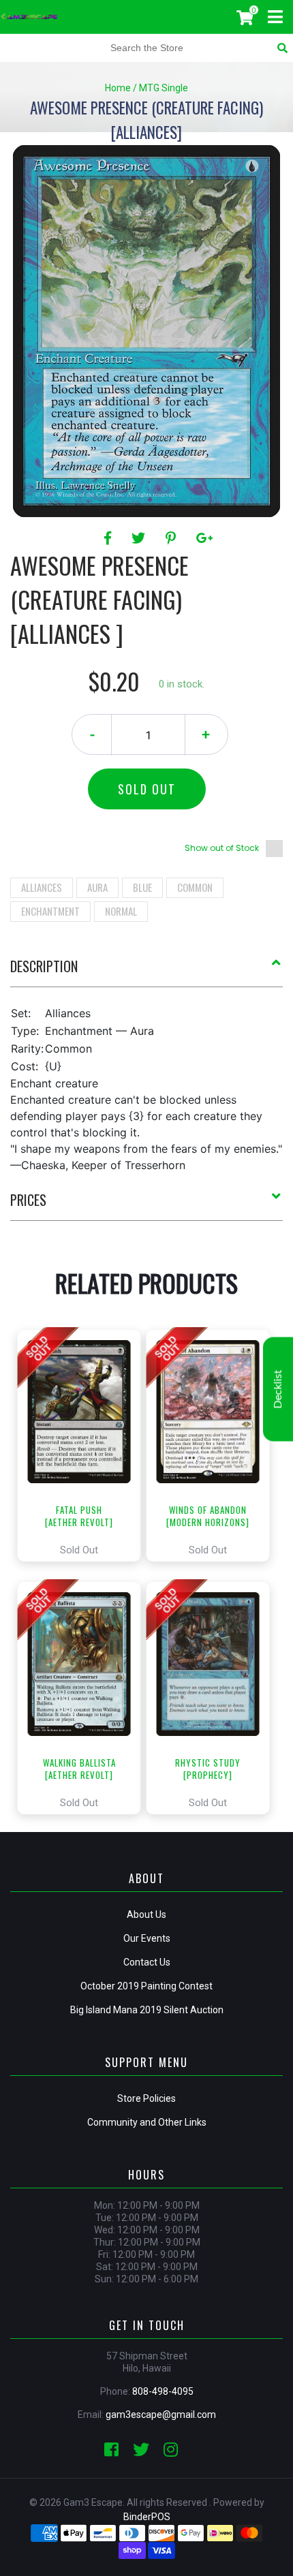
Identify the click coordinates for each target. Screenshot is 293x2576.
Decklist (278, 1389)
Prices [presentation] (28, 1200)
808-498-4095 (163, 2391)
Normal (121, 911)
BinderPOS (147, 2517)
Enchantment (50, 911)
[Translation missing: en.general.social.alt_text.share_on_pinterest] (173, 538)
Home (118, 88)
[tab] (146, 972)
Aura (97, 887)
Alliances (42, 887)
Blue (142, 887)
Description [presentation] (44, 966)
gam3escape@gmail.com (161, 2415)
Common (195, 887)
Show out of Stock (222, 848)
